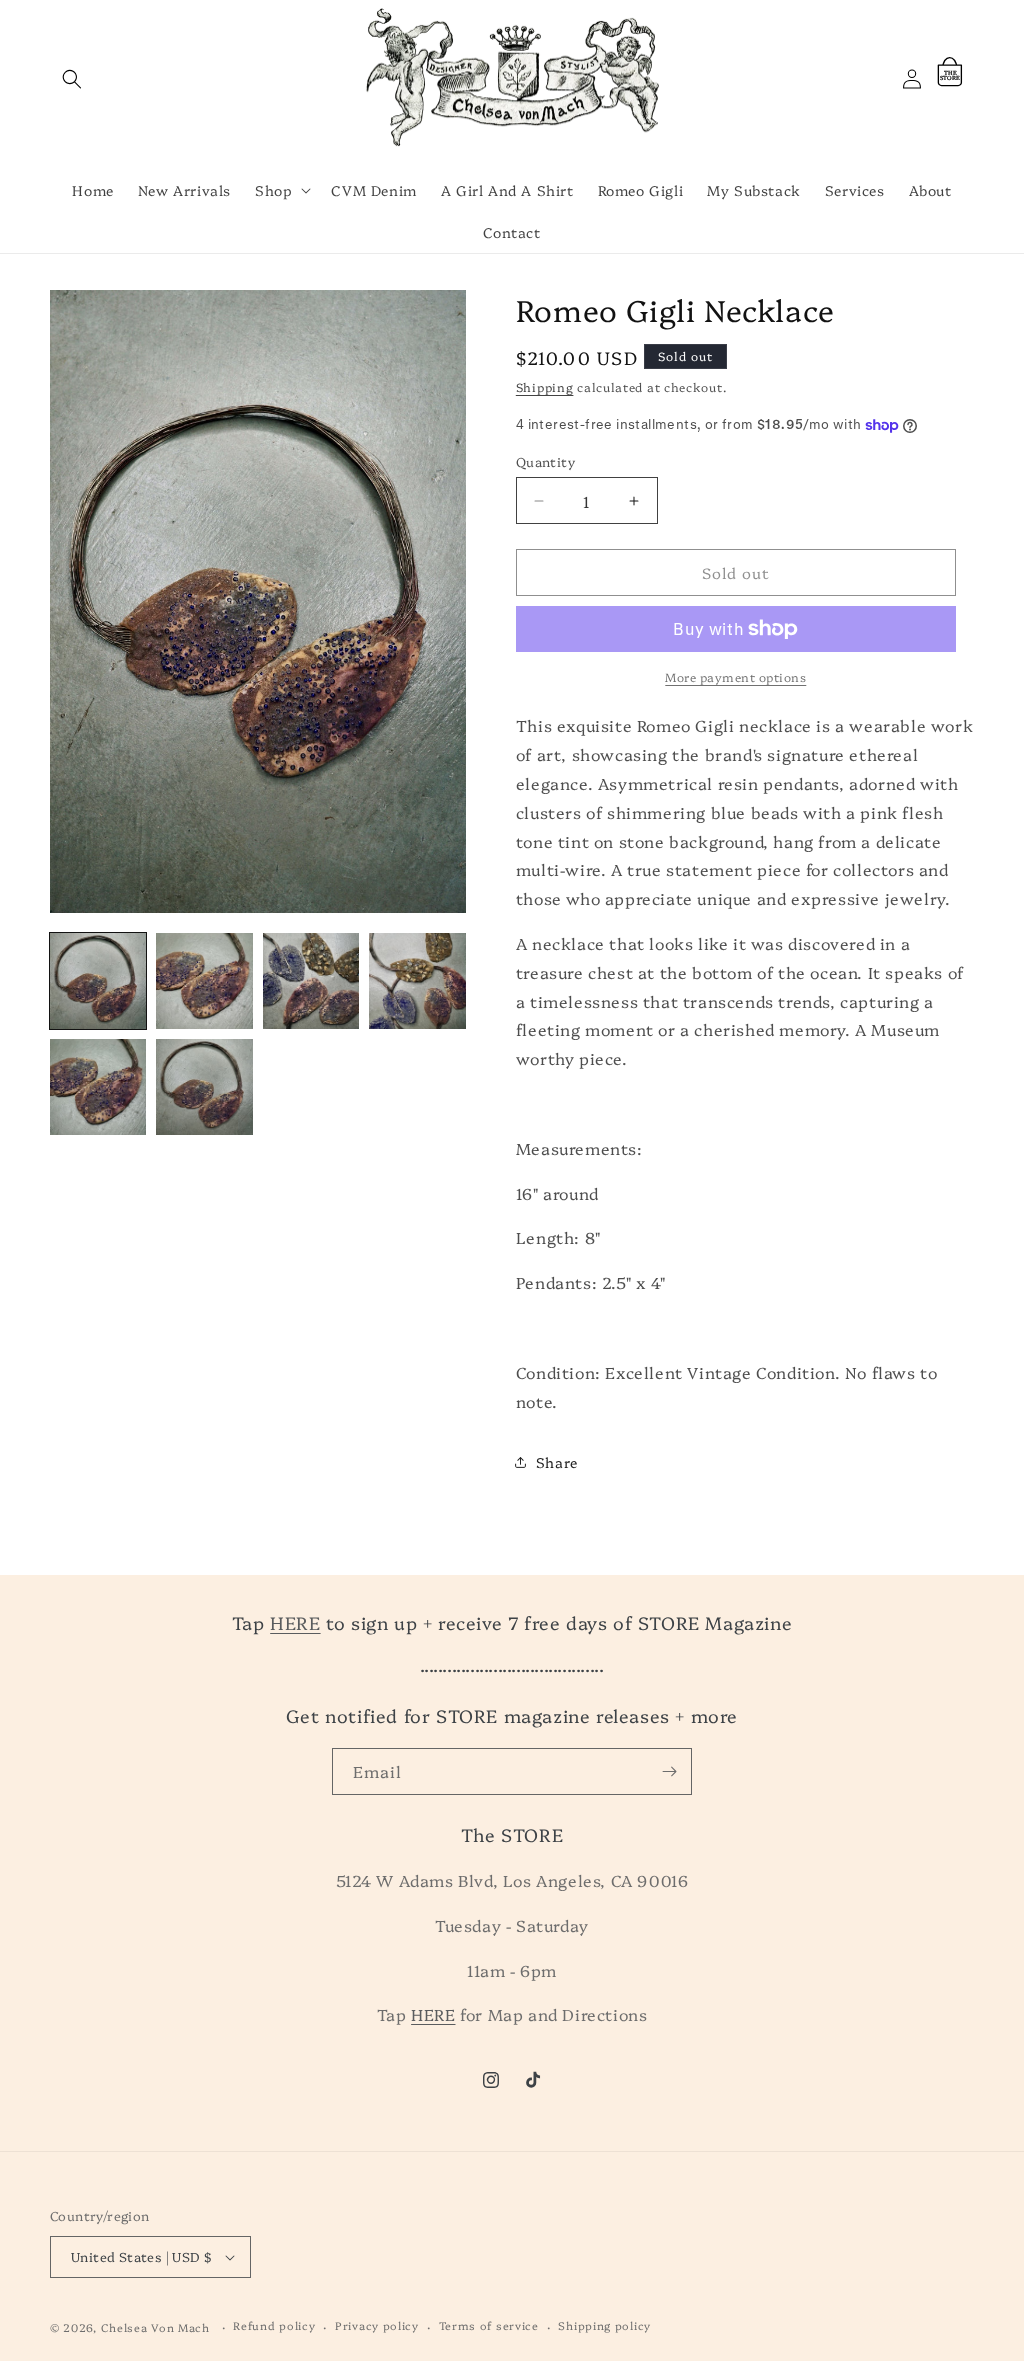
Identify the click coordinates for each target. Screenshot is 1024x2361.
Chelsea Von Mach (155, 2327)
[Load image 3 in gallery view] (311, 981)
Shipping (545, 386)
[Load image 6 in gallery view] (204, 1087)
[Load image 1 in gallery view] (98, 981)
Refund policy (274, 2325)
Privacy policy (377, 2325)
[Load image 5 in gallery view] (98, 1087)
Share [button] (557, 1462)
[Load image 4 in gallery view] (417, 981)
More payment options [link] (735, 676)
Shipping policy (604, 2325)
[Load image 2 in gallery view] (204, 981)
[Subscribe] (669, 1771)
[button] (72, 79)
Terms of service (489, 2325)
